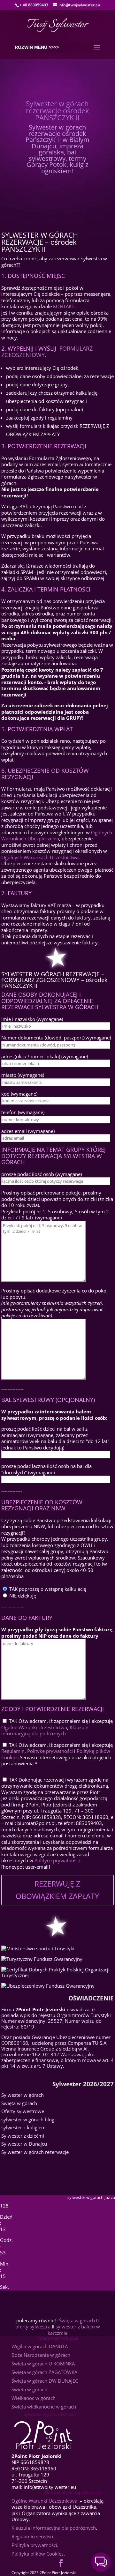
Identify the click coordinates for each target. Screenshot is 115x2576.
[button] (101, 2562)
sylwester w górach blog (28, 2119)
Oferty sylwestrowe (23, 2111)
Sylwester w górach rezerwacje (35, 2152)
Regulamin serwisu (32, 2536)
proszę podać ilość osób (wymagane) (42, 1174)
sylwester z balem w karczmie (74, 2330)
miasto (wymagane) (23, 1075)
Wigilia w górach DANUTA (40, 2346)
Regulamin (13, 1751)
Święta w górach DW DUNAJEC (45, 2381)
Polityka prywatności (34, 2545)
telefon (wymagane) (23, 1112)
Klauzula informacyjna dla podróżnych (54, 2528)
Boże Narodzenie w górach (41, 2355)
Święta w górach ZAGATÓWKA (44, 2372)
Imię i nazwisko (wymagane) (32, 1019)
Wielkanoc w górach (34, 2398)
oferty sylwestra (34, 2327)
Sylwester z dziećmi (23, 2136)
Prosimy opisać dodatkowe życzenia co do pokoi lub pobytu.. (54, 1303)
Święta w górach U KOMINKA (43, 2364)
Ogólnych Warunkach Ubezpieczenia (57, 836)
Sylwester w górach (23, 2095)
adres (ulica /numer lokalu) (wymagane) (45, 1056)
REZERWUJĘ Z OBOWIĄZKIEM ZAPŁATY (57, 1890)
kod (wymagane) (19, 1094)
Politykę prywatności (50, 1751)
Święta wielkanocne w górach (44, 2407)
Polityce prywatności (57, 1860)
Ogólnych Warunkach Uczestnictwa (40, 857)
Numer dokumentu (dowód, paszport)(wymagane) (56, 1038)
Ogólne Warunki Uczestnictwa (34, 1727)
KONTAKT (64, 306)
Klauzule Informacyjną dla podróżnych (45, 1731)
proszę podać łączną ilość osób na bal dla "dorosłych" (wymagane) (46, 1469)
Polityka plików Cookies (38, 2554)
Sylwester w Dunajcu (24, 2144)
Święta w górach (19, 2103)
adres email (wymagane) (28, 1131)
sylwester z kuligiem (23, 2127)
